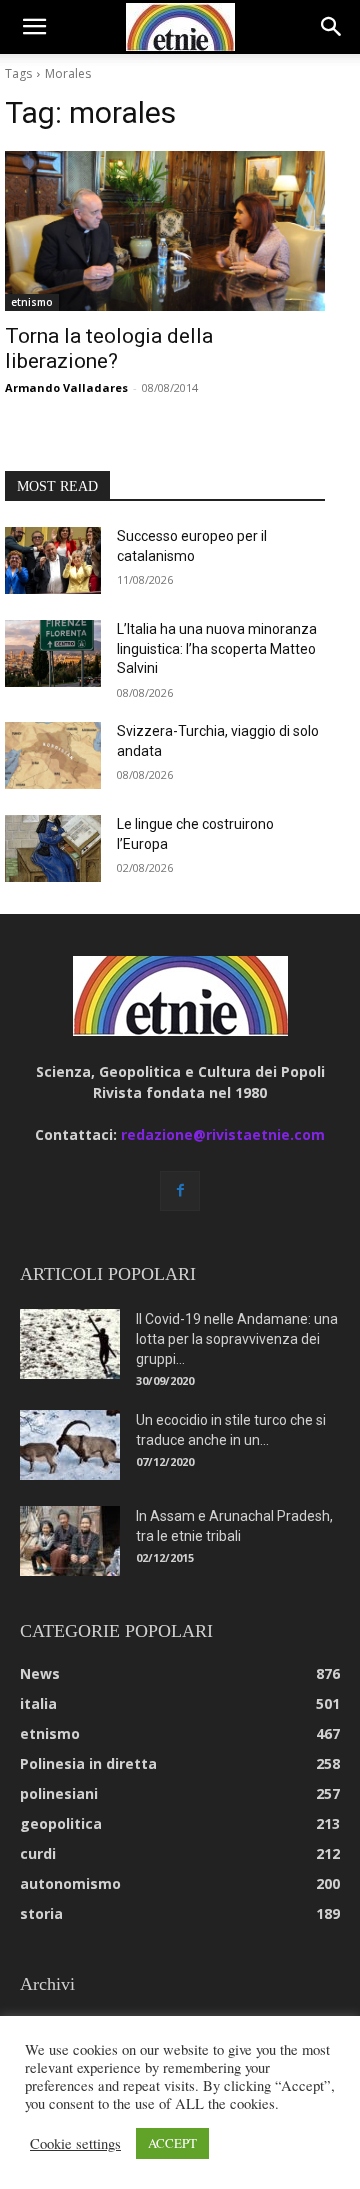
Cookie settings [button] (75, 2144)
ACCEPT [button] (172, 2143)
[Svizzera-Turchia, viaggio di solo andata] (53, 755)
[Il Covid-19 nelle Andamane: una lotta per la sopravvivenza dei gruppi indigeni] (70, 1344)
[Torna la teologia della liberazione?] (165, 231)
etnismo (32, 302)
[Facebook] (180, 1191)
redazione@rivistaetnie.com (223, 1134)
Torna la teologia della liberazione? (109, 348)
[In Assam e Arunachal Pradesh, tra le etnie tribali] (70, 1541)
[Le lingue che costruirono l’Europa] (53, 848)
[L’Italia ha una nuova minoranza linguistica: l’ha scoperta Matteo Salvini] (53, 653)
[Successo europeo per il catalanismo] (53, 560)
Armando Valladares (66, 387)
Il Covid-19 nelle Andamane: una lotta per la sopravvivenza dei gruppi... (237, 1339)
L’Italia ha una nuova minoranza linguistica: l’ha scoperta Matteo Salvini (217, 648)
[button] (34, 27)
